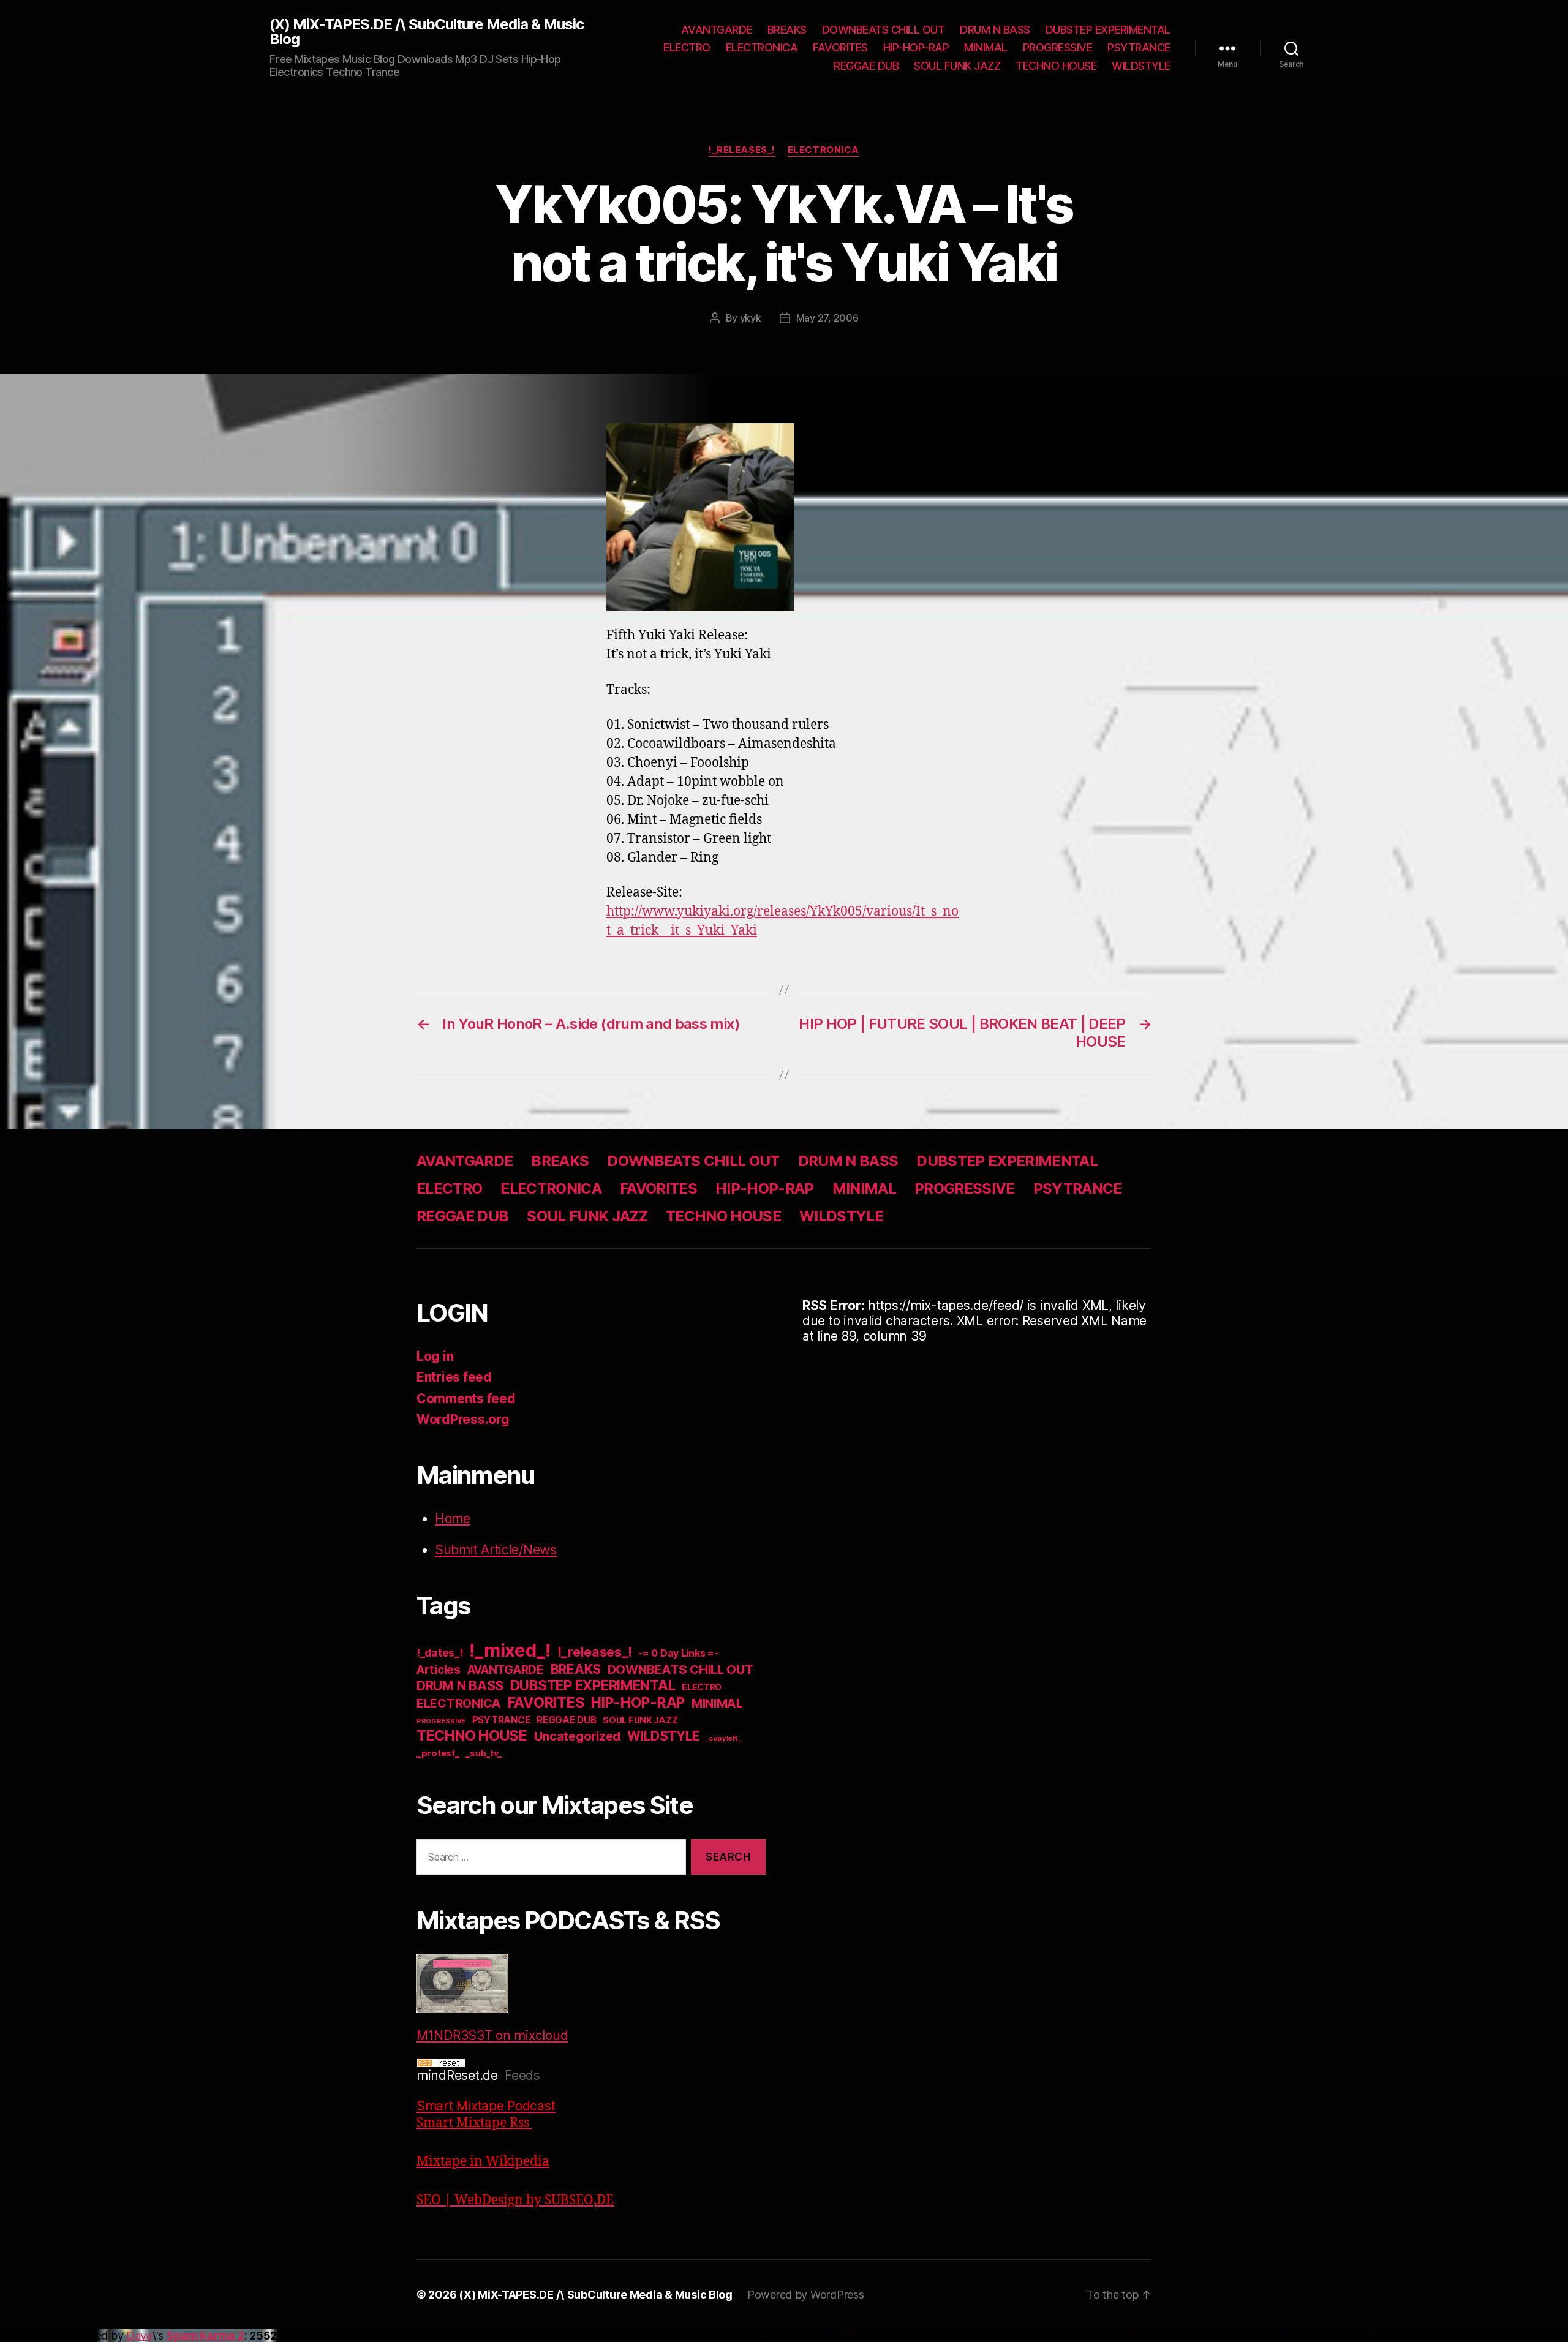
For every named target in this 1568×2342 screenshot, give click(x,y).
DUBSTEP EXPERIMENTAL (1108, 30)
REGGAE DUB (866, 66)
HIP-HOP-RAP (916, 47)
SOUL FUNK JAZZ (957, 66)
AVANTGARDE (717, 30)
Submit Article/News (496, 1550)
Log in (435, 1356)
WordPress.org (463, 1419)
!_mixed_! (510, 1650)
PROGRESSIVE (1058, 47)
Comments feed (466, 1399)
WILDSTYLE (1141, 66)
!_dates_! (440, 1653)
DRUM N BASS (995, 30)
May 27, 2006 (827, 318)
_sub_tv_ (484, 1753)
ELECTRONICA (762, 47)
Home (453, 1519)
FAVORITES (840, 47)
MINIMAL (986, 47)
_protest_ (438, 1753)
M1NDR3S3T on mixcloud (492, 2035)
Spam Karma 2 (205, 2336)
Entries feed (454, 1377)
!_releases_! (742, 150)
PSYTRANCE (1139, 47)
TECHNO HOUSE (1056, 66)
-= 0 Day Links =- (678, 1653)
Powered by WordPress (806, 2295)
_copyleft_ (723, 1738)
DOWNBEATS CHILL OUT (884, 30)
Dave (139, 2336)
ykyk (751, 318)
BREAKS (787, 30)
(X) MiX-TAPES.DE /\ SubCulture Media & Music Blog (427, 32)
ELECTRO (687, 47)
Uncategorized (578, 1736)
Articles (439, 1670)
